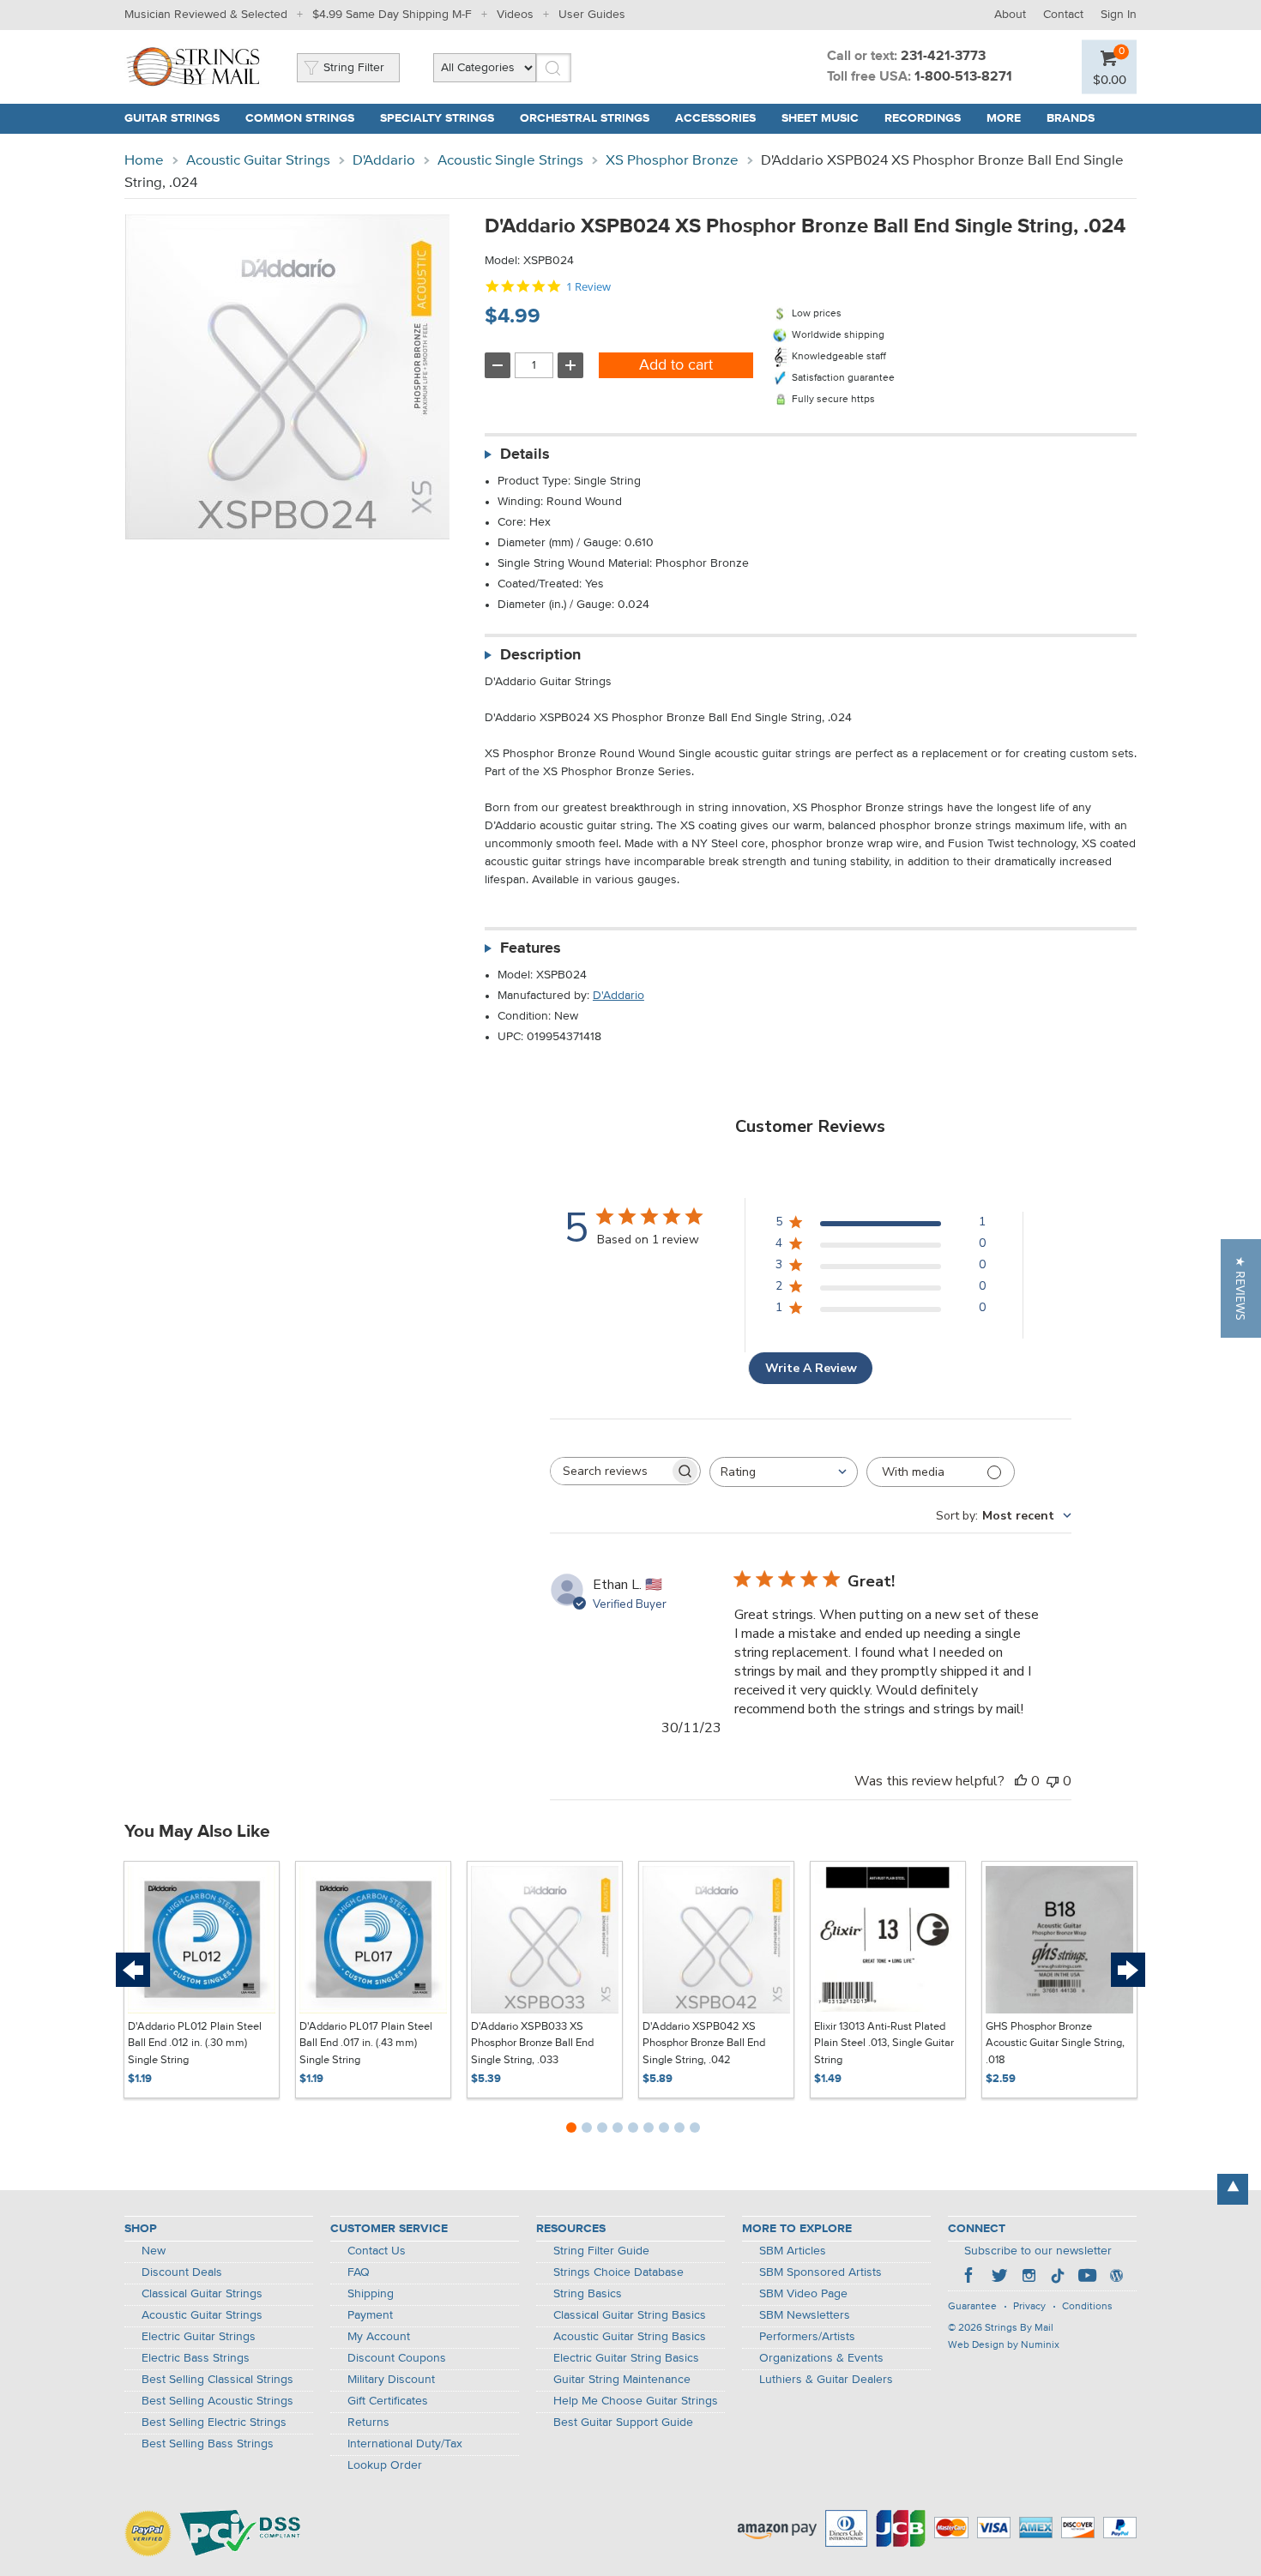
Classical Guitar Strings (202, 2294)
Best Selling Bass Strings (208, 2444)
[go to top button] (1233, 2189)
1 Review (588, 287)
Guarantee (972, 2307)
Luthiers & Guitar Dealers (826, 2380)
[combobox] (784, 1472)
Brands (1071, 118)
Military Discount (391, 2380)
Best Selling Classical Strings (217, 2380)
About (1010, 15)
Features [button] (531, 948)
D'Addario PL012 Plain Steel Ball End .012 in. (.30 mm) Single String (195, 2043)
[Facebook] (970, 2278)
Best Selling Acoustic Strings (217, 2401)
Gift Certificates (388, 2401)
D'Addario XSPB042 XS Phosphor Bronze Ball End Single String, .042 (704, 2043)
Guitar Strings (172, 118)
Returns (368, 2423)
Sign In (1119, 15)
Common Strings (300, 118)
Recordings (923, 118)
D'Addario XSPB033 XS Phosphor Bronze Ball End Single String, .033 (532, 2043)
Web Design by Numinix (1004, 2345)
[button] (1241, 1288)
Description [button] (540, 655)
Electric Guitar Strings (199, 2337)
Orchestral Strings (585, 118)
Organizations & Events (821, 2358)
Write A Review (811, 1368)
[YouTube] (1087, 2278)
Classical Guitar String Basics (630, 2315)
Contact (1063, 15)
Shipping (371, 2294)
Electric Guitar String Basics (626, 2358)
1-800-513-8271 (963, 77)
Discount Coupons (397, 2358)
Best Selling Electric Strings (214, 2423)
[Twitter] (999, 2278)
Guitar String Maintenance (622, 2380)
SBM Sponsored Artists (821, 2272)
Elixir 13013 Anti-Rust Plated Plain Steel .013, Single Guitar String (884, 2043)
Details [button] (525, 454)
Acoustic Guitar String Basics (630, 2337)
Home (144, 161)
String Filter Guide (601, 2251)
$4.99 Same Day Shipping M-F (392, 15)
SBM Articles (793, 2251)
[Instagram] (1029, 2278)
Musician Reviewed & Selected (206, 15)
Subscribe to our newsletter (1038, 2251)
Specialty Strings (437, 118)
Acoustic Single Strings (510, 161)
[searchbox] (610, 1471)
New (154, 2251)
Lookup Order (385, 2465)
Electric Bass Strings (196, 2358)
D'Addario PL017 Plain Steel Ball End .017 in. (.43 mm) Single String (366, 2043)
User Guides (592, 15)
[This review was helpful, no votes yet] (1021, 1781)
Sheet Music (820, 118)
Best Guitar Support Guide (623, 2423)
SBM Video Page (803, 2294)
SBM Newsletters (805, 2315)
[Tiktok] (1058, 2278)
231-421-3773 (943, 57)
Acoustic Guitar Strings (258, 161)
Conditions (1087, 2307)
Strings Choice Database (618, 2272)
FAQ (359, 2272)
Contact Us (377, 2251)
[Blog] (1116, 2278)
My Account (379, 2337)
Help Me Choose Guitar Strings (636, 2401)
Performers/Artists (807, 2337)
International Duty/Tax (405, 2444)
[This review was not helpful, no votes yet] (1053, 1781)
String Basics (588, 2294)
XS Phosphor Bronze (672, 161)
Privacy (1029, 2307)
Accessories (715, 118)
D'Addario (384, 161)
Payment (370, 2315)
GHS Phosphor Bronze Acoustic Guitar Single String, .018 (1055, 2043)
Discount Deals (182, 2272)
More (1004, 118)
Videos (515, 15)
